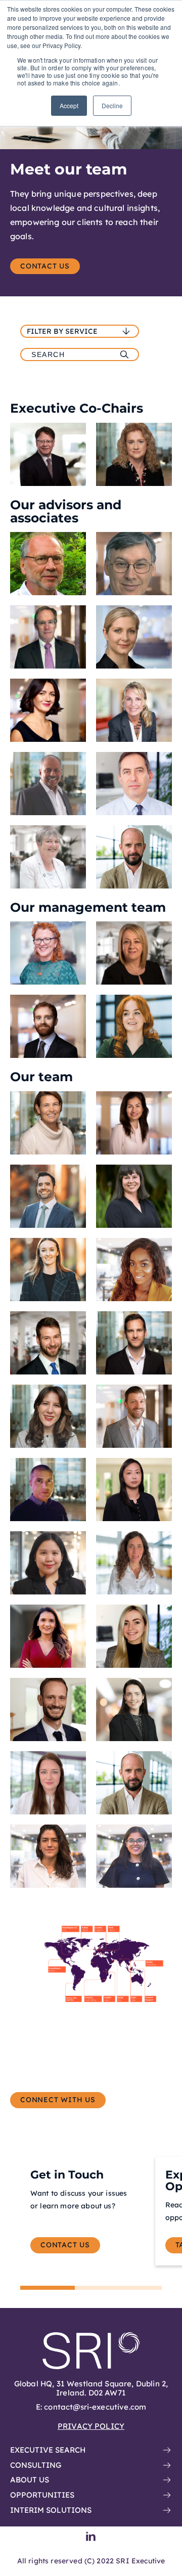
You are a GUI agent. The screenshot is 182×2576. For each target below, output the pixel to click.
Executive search (48, 2450)
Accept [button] (69, 105)
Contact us (45, 266)
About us (30, 2480)
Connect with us (58, 2100)
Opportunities (42, 2495)
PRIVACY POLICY (91, 2426)
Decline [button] (112, 105)
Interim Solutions (51, 2510)
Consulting (36, 2465)
